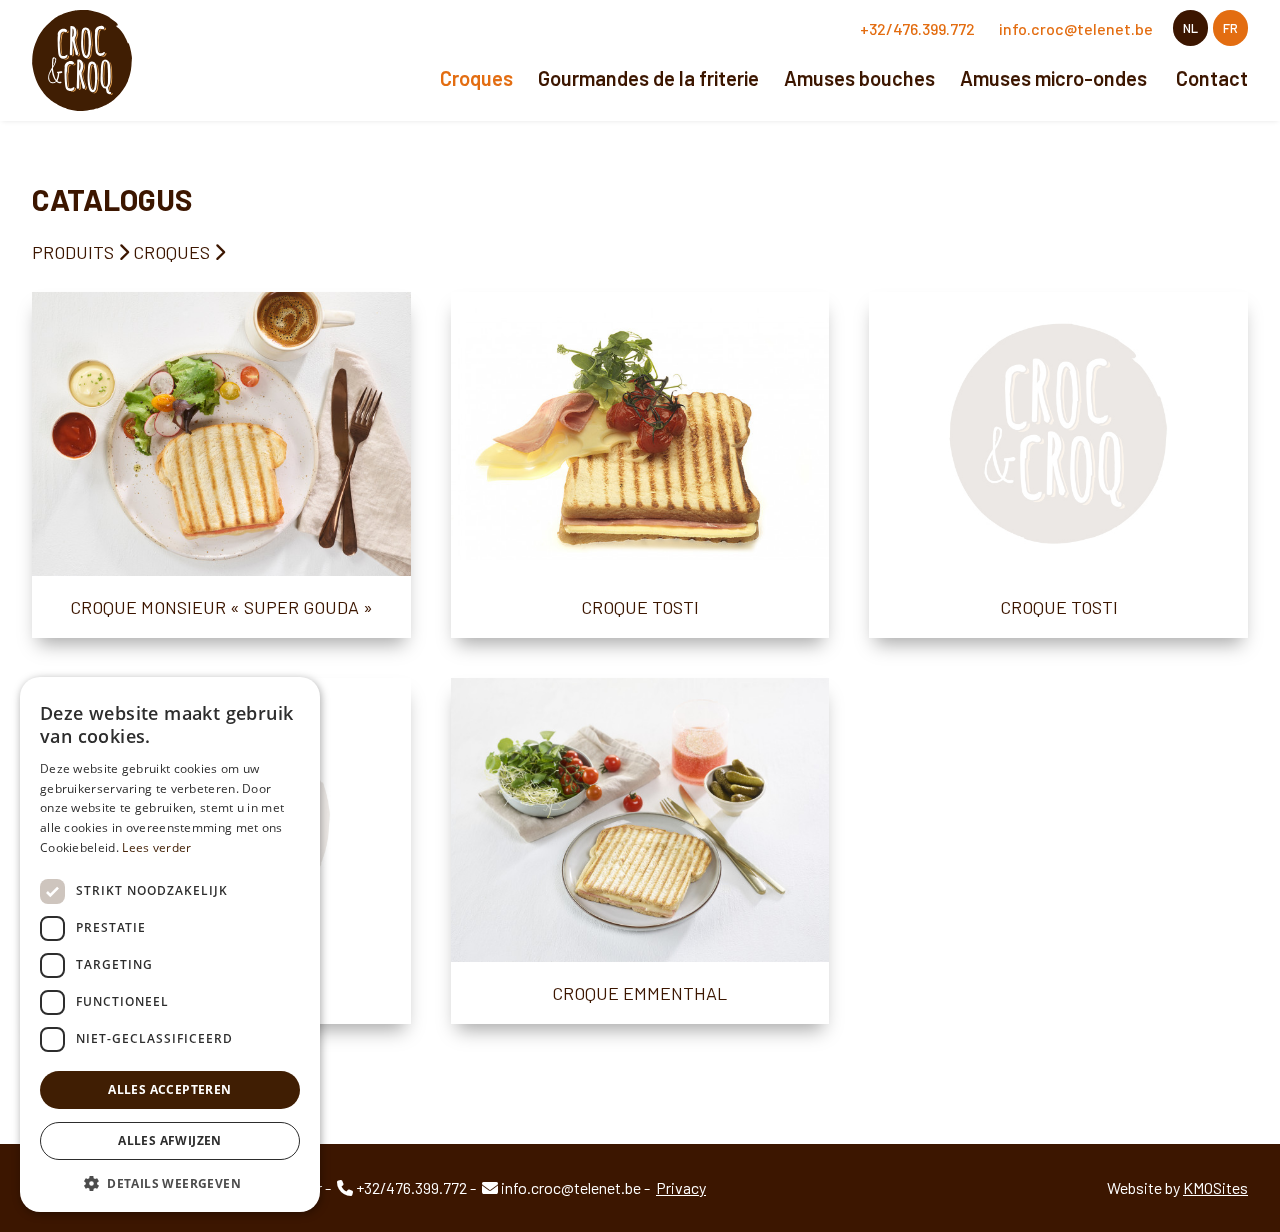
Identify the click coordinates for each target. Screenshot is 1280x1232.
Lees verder (156, 847)
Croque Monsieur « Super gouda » (221, 607)
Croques (476, 78)
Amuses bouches (859, 78)
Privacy (681, 1187)
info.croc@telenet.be (1076, 28)
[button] (170, 1182)
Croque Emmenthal (639, 993)
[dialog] (170, 944)
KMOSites (1215, 1187)
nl (1190, 28)
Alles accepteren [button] (169, 1089)
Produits (73, 252)
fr (1230, 28)
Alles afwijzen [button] (170, 1140)
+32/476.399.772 (917, 28)
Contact (1212, 78)
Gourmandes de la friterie (648, 78)
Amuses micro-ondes (1053, 78)
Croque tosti (640, 607)
